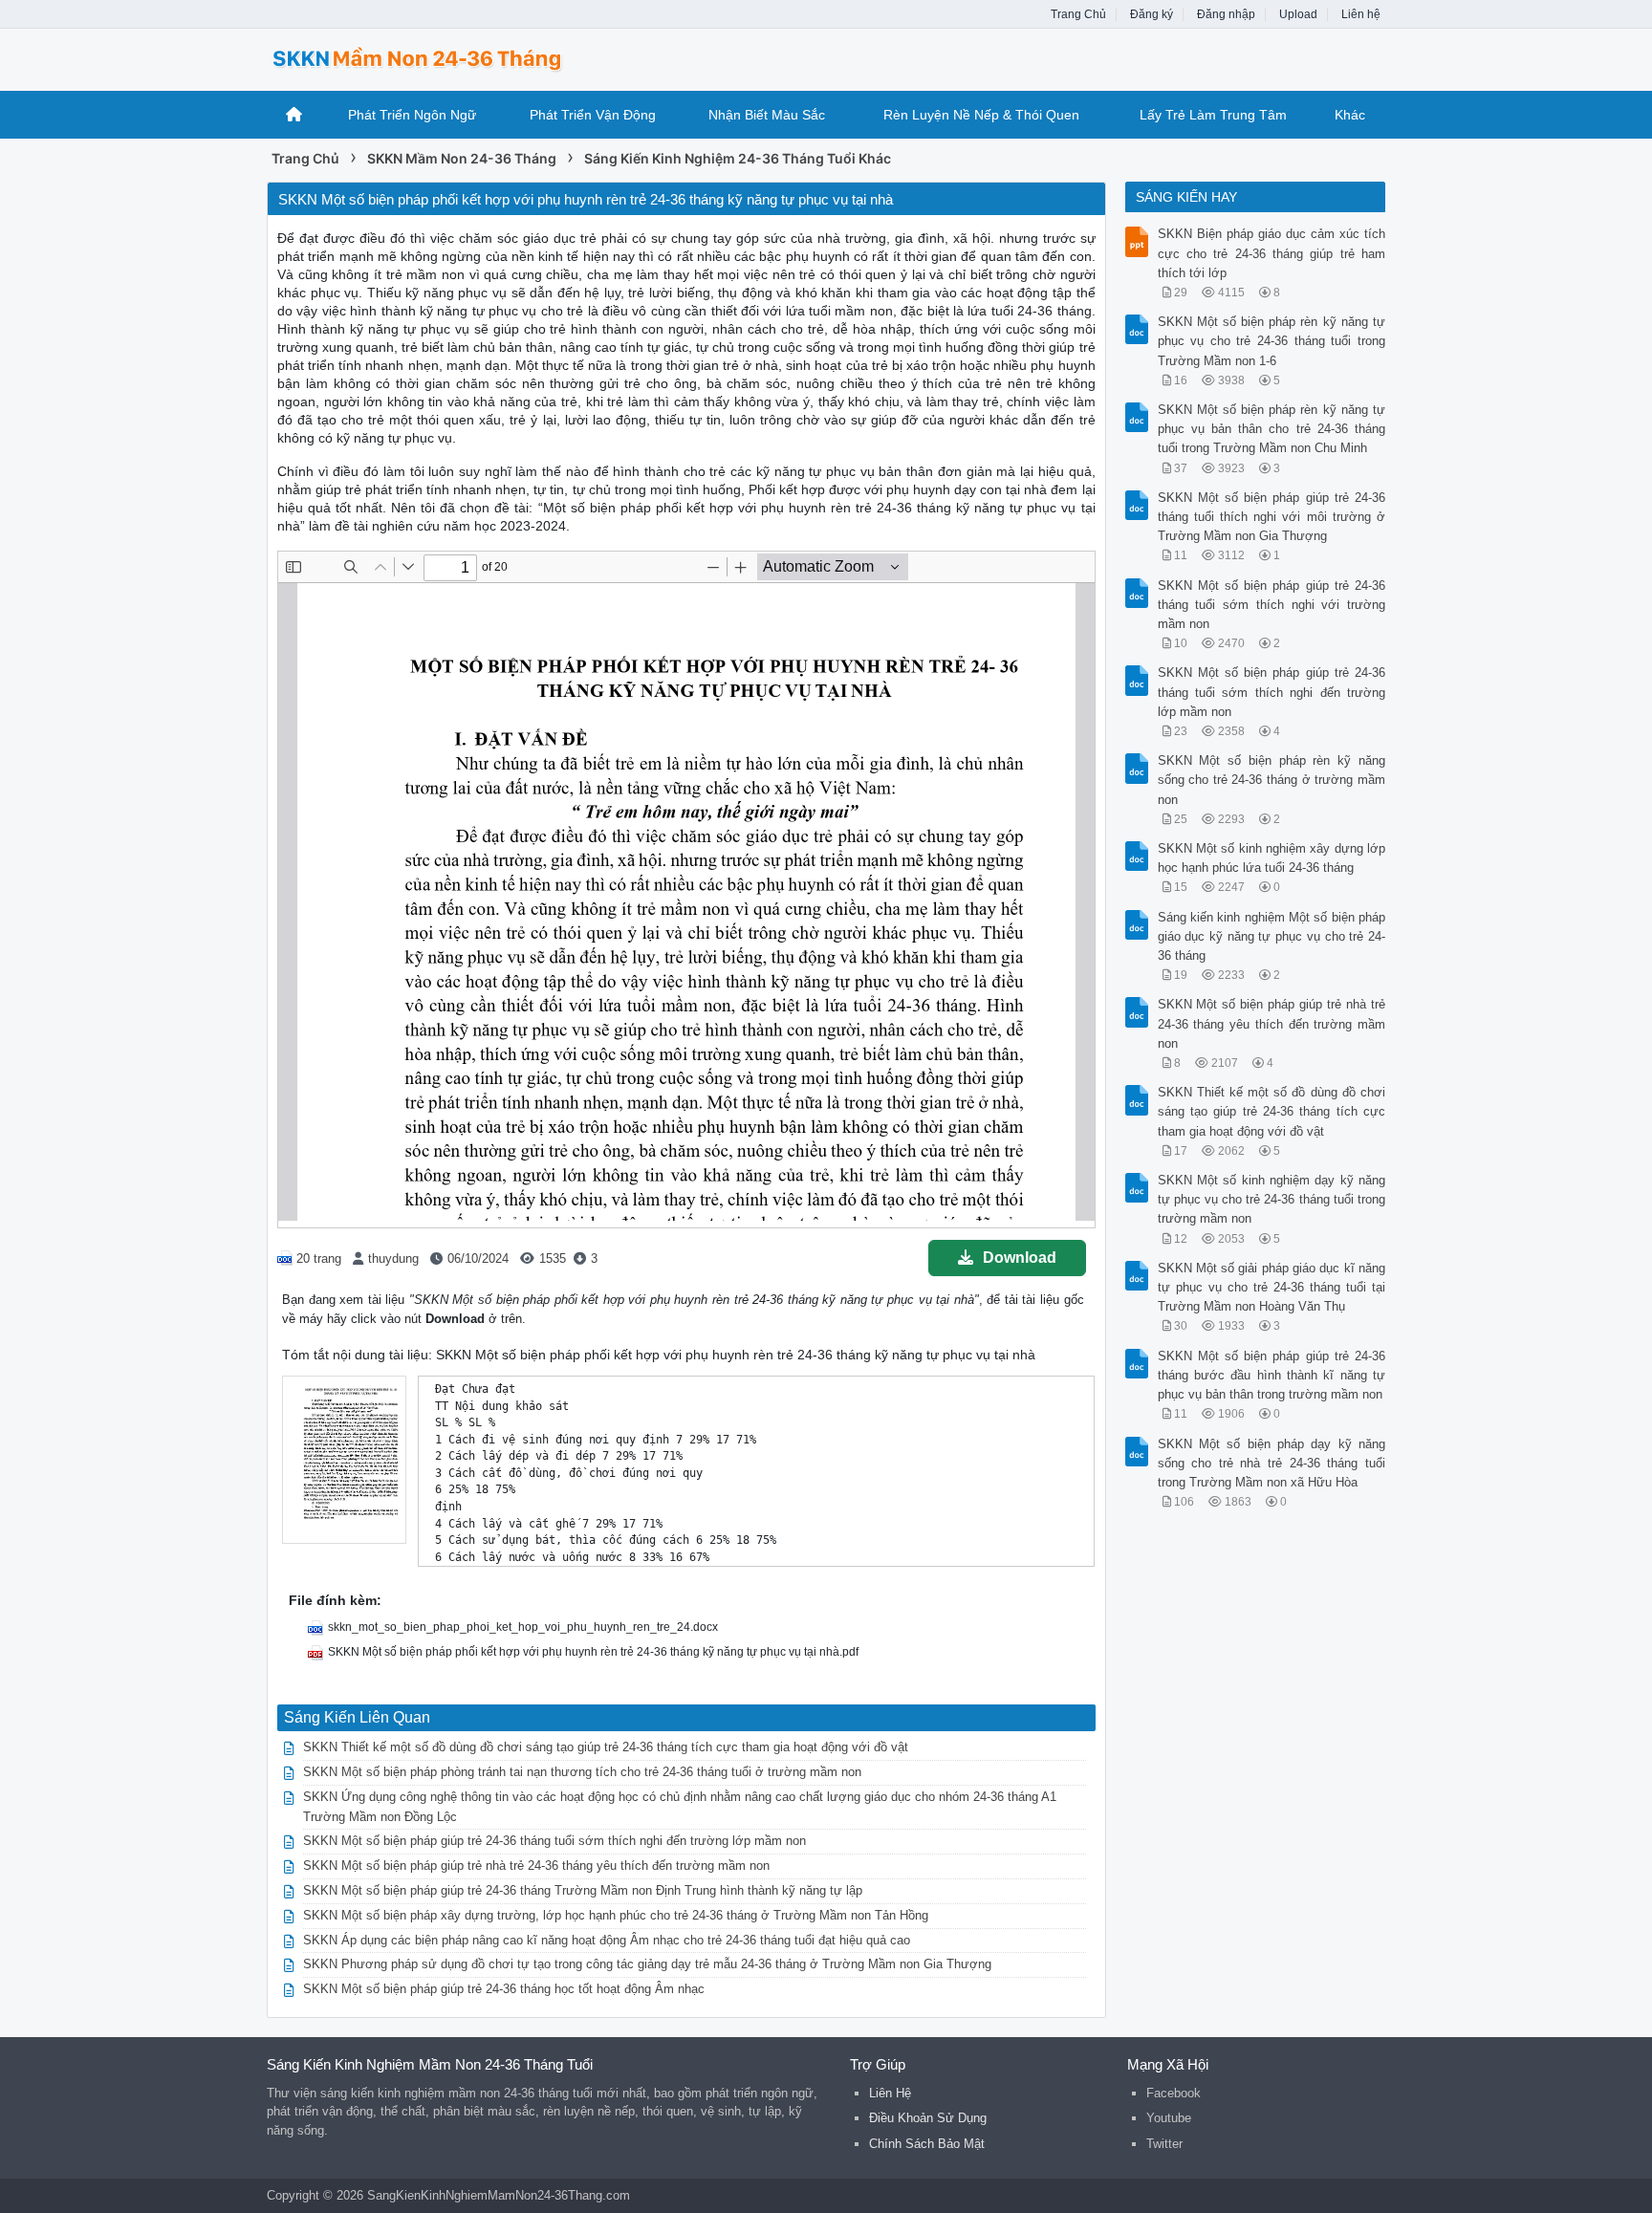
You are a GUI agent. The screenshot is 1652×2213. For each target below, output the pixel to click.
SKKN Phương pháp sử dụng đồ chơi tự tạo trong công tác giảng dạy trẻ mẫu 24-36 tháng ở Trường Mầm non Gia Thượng (647, 1964)
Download (1020, 1258)
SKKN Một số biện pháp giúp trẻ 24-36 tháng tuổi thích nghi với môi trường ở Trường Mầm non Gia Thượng (1272, 517)
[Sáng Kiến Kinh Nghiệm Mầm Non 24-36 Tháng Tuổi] (420, 58)
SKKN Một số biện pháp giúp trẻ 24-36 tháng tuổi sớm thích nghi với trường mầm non (1272, 605)
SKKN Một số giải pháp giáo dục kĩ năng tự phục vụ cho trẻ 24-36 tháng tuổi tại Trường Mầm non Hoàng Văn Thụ (1272, 1287)
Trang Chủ (1078, 14)
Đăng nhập (1226, 14)
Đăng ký (1152, 14)
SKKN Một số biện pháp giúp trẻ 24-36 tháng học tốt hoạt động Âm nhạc (504, 1989)
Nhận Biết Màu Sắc (767, 115)
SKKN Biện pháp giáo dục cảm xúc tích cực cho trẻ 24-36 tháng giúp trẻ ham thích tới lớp (1272, 253)
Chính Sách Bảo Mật (927, 2144)
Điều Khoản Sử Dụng (928, 2118)
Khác (1350, 115)
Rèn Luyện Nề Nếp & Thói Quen (981, 115)
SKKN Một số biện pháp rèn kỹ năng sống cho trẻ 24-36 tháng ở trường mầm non (1272, 780)
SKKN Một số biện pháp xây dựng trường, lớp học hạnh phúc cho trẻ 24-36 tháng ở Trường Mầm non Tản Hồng (616, 1915)
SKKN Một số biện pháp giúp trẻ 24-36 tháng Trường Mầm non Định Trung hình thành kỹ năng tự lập (583, 1890)
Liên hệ (1361, 14)
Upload (1298, 14)
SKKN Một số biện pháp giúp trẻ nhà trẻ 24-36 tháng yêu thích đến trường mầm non (536, 1866)
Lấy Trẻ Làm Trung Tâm (1213, 115)
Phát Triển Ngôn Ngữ (412, 115)
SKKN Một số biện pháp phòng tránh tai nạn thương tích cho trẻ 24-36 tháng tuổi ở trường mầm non (582, 1772)
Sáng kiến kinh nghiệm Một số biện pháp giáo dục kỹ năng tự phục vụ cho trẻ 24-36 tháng (1272, 936)
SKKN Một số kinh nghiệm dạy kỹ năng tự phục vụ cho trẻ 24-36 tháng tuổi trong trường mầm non (1272, 1199)
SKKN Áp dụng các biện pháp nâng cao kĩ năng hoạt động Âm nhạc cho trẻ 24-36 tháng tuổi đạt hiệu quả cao (607, 1940)
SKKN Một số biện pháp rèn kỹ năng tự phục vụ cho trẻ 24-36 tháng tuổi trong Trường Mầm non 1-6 (1272, 341)
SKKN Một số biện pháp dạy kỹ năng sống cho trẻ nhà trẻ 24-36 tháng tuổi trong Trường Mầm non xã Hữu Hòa (1272, 1463)
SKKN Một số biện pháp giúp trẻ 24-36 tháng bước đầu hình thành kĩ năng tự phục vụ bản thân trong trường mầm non (1272, 1375)
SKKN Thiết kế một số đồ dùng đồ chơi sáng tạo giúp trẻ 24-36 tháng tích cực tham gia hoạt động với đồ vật (606, 1747)
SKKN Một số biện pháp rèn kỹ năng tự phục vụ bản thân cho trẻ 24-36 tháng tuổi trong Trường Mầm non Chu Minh (1272, 429)
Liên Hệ (890, 2093)
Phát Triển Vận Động (593, 115)
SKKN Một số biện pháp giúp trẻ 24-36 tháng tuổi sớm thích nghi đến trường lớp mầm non (554, 1841)
